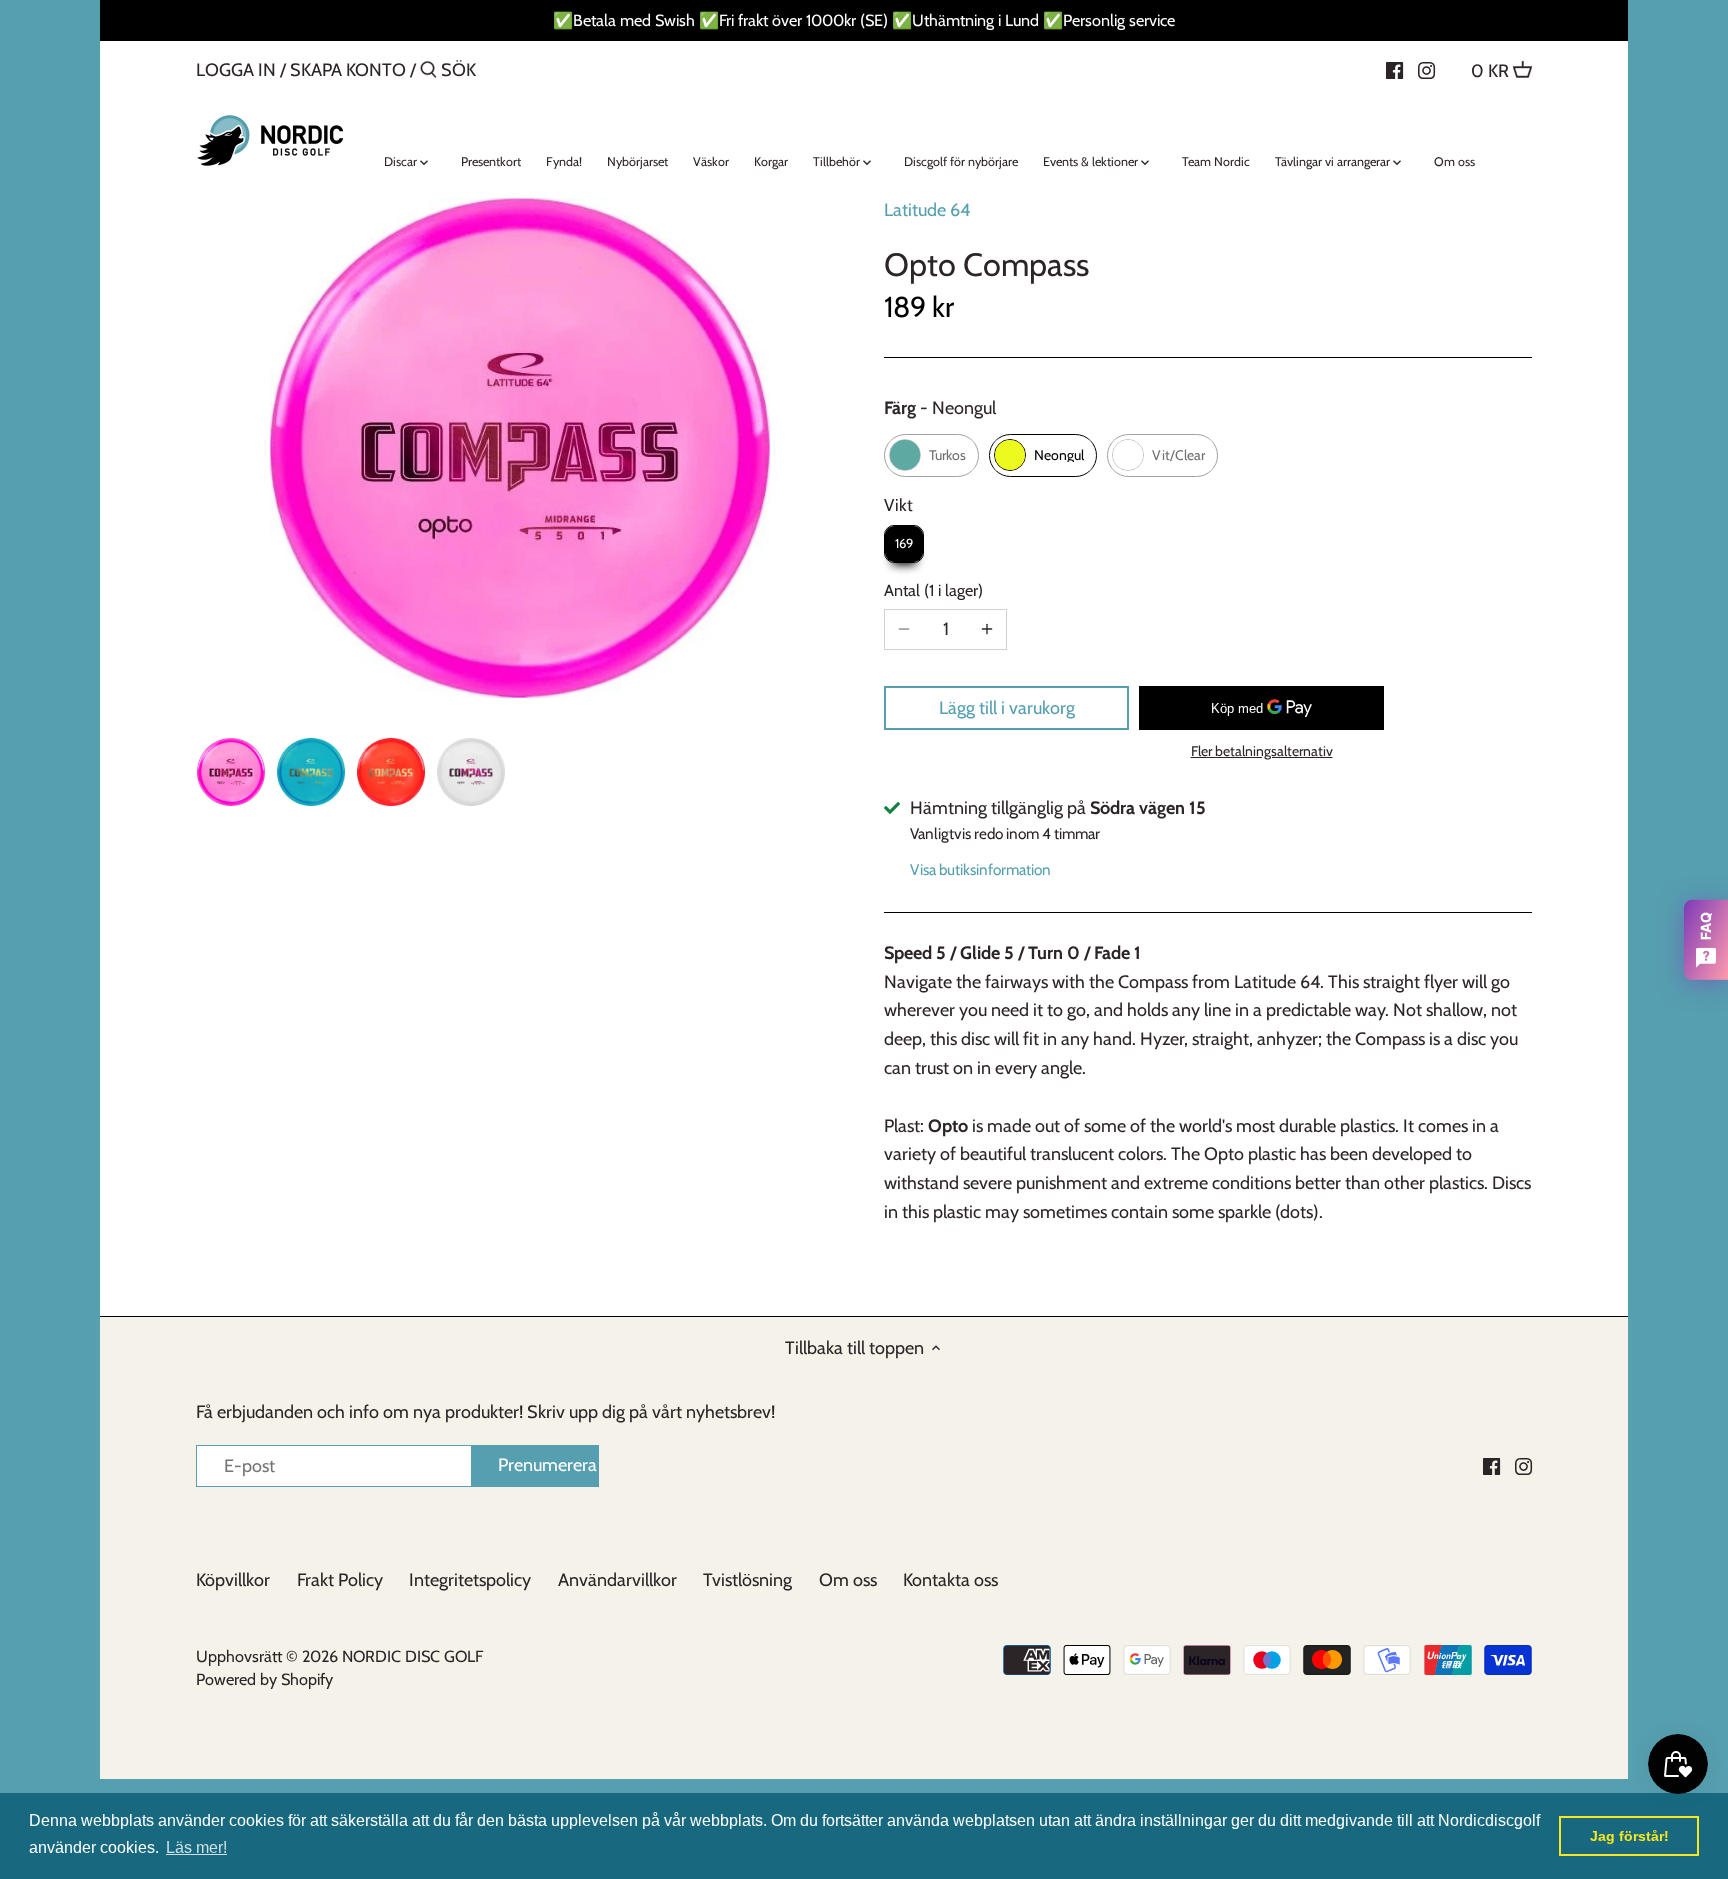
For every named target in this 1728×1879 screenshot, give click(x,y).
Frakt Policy (340, 1580)
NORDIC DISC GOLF (412, 1656)
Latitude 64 (927, 210)
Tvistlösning (747, 1580)
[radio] (931, 455)
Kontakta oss (950, 1580)
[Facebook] (1394, 69)
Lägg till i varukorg (1007, 708)
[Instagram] (1426, 69)
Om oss (848, 1580)
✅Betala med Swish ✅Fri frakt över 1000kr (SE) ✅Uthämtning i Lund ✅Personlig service (864, 20)
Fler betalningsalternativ (1262, 751)
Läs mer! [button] (196, 1847)
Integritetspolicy (470, 1580)
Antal (931, 590)
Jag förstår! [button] (1629, 1836)
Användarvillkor (617, 1580)
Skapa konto (348, 70)
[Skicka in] (428, 72)
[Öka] (987, 630)
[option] (231, 772)
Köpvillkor (233, 1580)
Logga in (236, 70)
